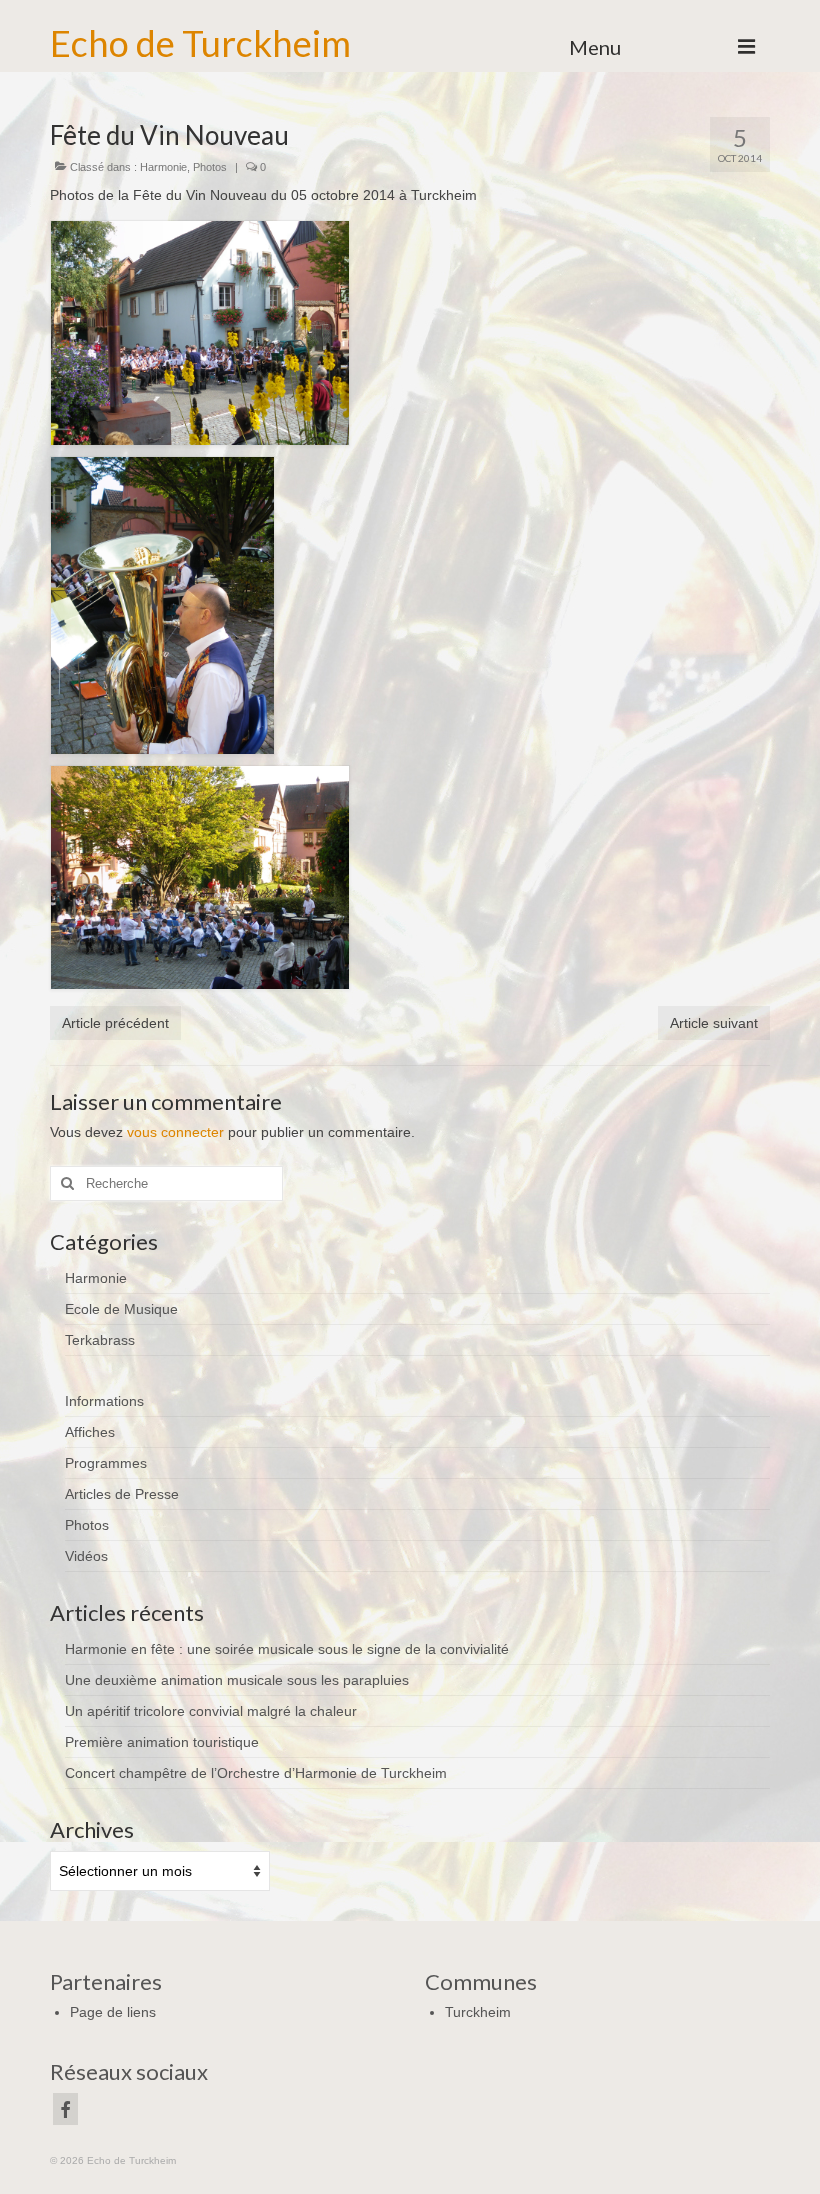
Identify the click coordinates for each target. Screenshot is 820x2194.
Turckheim (478, 2012)
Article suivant (714, 1023)
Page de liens (113, 2012)
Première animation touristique (162, 1742)
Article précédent (115, 1023)
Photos (210, 167)
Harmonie (163, 167)
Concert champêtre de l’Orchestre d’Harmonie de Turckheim (256, 1773)
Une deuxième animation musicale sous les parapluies (237, 1680)
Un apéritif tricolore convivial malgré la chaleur (211, 1711)
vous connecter (175, 1132)
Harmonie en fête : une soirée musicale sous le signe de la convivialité (287, 1649)
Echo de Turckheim (200, 43)
